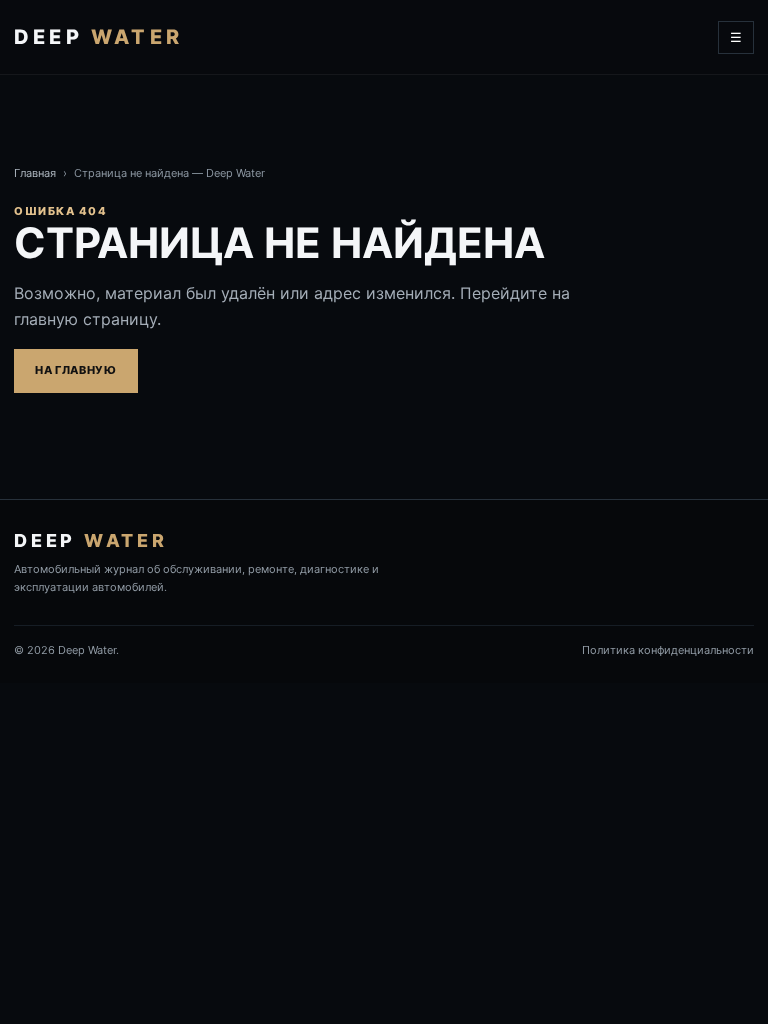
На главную (76, 370)
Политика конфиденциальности (668, 650)
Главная (35, 173)
